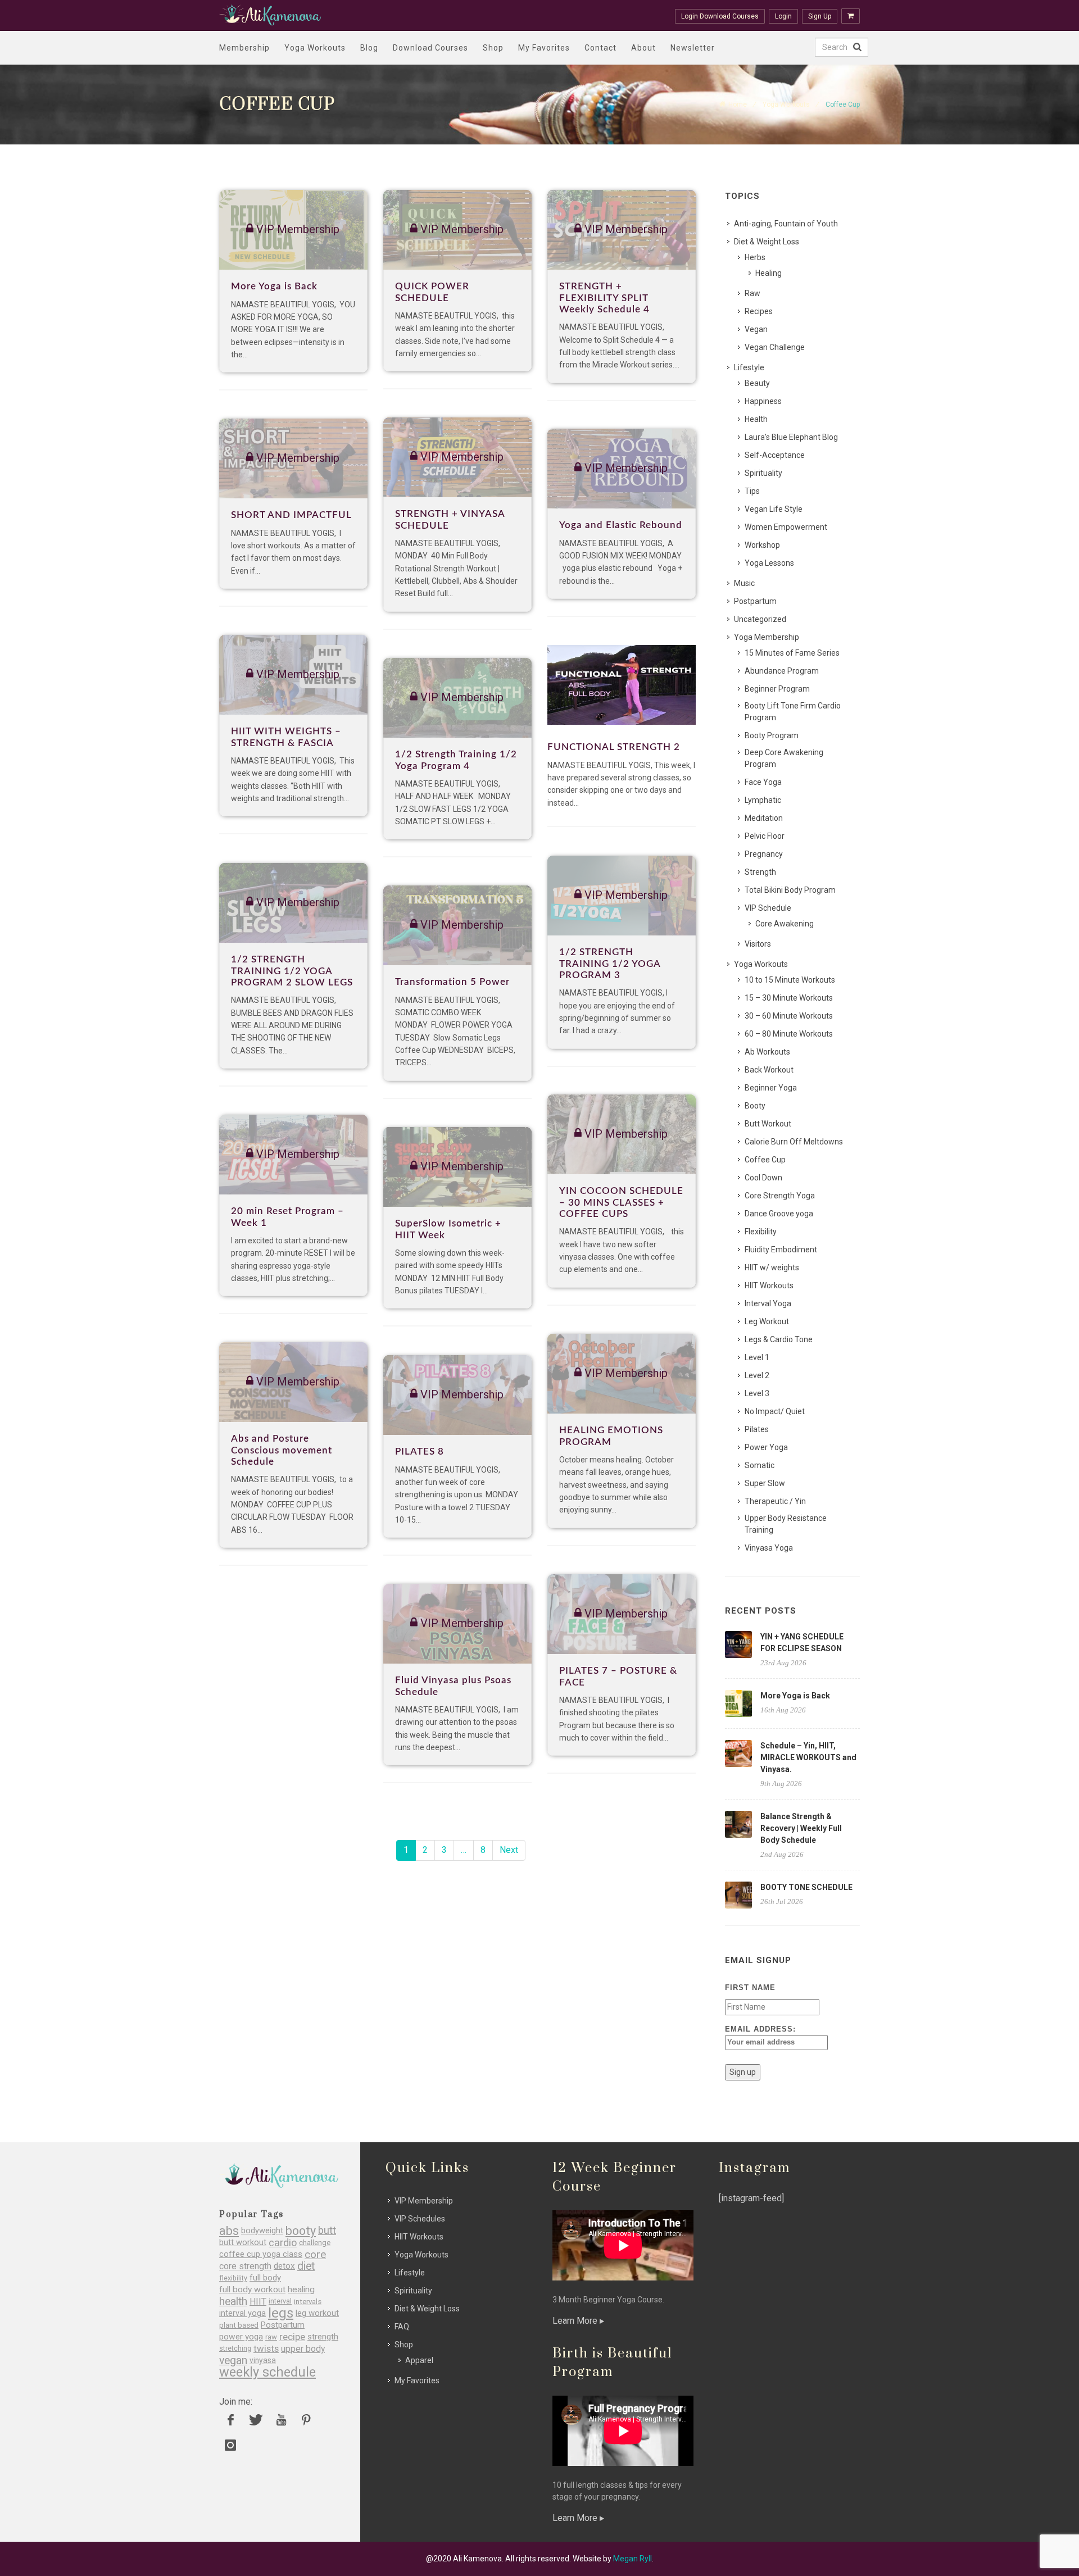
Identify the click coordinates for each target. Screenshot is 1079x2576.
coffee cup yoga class (261, 2254)
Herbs (755, 257)
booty (301, 2231)
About (643, 48)
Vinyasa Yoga (769, 1548)
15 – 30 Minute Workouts (789, 998)
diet (306, 2266)
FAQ (402, 2327)
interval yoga (242, 2313)
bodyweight (262, 2231)
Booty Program (772, 735)
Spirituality (763, 473)
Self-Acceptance (775, 455)
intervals (308, 2302)
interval (280, 2301)
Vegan (756, 329)
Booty (755, 1106)
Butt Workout (768, 1124)
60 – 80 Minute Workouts (789, 1034)
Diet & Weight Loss (767, 242)
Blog (369, 48)
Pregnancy (764, 854)
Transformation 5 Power (452, 982)
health (233, 2302)
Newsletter (693, 48)
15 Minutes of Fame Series (792, 653)
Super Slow (765, 1483)
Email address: (760, 2029)
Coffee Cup (765, 1160)
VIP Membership (424, 2201)
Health (756, 419)
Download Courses (430, 48)
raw (271, 2337)
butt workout (243, 2243)
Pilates (757, 1429)
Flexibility (761, 1232)
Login (783, 16)
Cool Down (763, 1178)
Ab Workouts (767, 1052)
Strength (760, 872)
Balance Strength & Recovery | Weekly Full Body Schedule (801, 1828)
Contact (600, 48)
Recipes (759, 311)
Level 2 (757, 1375)
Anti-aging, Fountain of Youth (786, 224)
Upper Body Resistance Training (786, 1524)
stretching (235, 2348)
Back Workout (769, 1070)
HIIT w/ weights (772, 1267)
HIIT (258, 2302)
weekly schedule (268, 2372)
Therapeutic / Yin (775, 1501)
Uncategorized (760, 619)
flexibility (233, 2278)
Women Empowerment (786, 527)
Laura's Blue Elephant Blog (791, 437)
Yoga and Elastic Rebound (621, 525)
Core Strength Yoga (780, 1196)
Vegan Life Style (774, 509)
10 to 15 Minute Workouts (790, 980)
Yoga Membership (767, 637)
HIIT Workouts (769, 1285)
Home (738, 105)
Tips (752, 491)
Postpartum (755, 601)
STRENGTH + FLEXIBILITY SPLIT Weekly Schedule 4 (604, 298)
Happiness (763, 401)
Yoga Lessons (769, 563)
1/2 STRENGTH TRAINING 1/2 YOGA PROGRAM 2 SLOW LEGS (292, 971)
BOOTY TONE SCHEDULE (806, 1887)
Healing (769, 273)
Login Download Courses (720, 16)
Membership (244, 48)
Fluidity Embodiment (781, 1250)
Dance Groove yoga (779, 1214)
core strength (245, 2266)
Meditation (764, 818)
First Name (750, 1987)
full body (265, 2278)
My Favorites (544, 48)
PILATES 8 (420, 1451)
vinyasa (263, 2360)
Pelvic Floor (765, 836)
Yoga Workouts (315, 48)
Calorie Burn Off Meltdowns (794, 1142)
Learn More (576, 2321)
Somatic (760, 1465)
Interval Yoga (768, 1303)
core (315, 2254)
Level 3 (757, 1393)
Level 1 (757, 1357)
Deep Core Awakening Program (784, 758)
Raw (752, 293)
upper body (303, 2349)
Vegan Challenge (775, 347)
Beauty (757, 383)
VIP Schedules (420, 2219)
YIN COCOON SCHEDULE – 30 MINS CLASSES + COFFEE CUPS (621, 1202)
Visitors (758, 944)
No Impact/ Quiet (775, 1411)
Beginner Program (777, 689)
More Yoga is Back (274, 286)
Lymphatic (763, 800)
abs (229, 2231)
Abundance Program (782, 671)
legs (281, 2313)
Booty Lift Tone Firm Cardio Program (793, 712)
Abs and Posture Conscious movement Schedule (282, 1450)
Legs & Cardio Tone (779, 1339)
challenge (315, 2243)
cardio (283, 2243)
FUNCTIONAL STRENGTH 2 (614, 747)
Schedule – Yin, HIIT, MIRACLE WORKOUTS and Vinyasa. (808, 1757)
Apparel (419, 2360)
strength (323, 2337)
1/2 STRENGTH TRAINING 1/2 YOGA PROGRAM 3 (610, 964)
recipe (292, 2337)
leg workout (317, 2313)
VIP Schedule (768, 908)
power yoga (241, 2337)
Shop (493, 48)
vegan (233, 2361)
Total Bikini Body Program (790, 890)
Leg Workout (767, 1321)
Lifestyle (749, 367)
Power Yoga (766, 1447)
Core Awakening (785, 924)
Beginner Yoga (771, 1088)
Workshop (762, 545)
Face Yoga (763, 782)
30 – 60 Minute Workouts (789, 1016)
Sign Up (820, 16)
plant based (239, 2325)
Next (509, 1850)
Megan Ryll (633, 2559)
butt (327, 2231)
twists (266, 2349)
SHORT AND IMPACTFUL (291, 515)
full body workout (252, 2290)
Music (744, 583)
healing (301, 2290)
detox (284, 2266)
